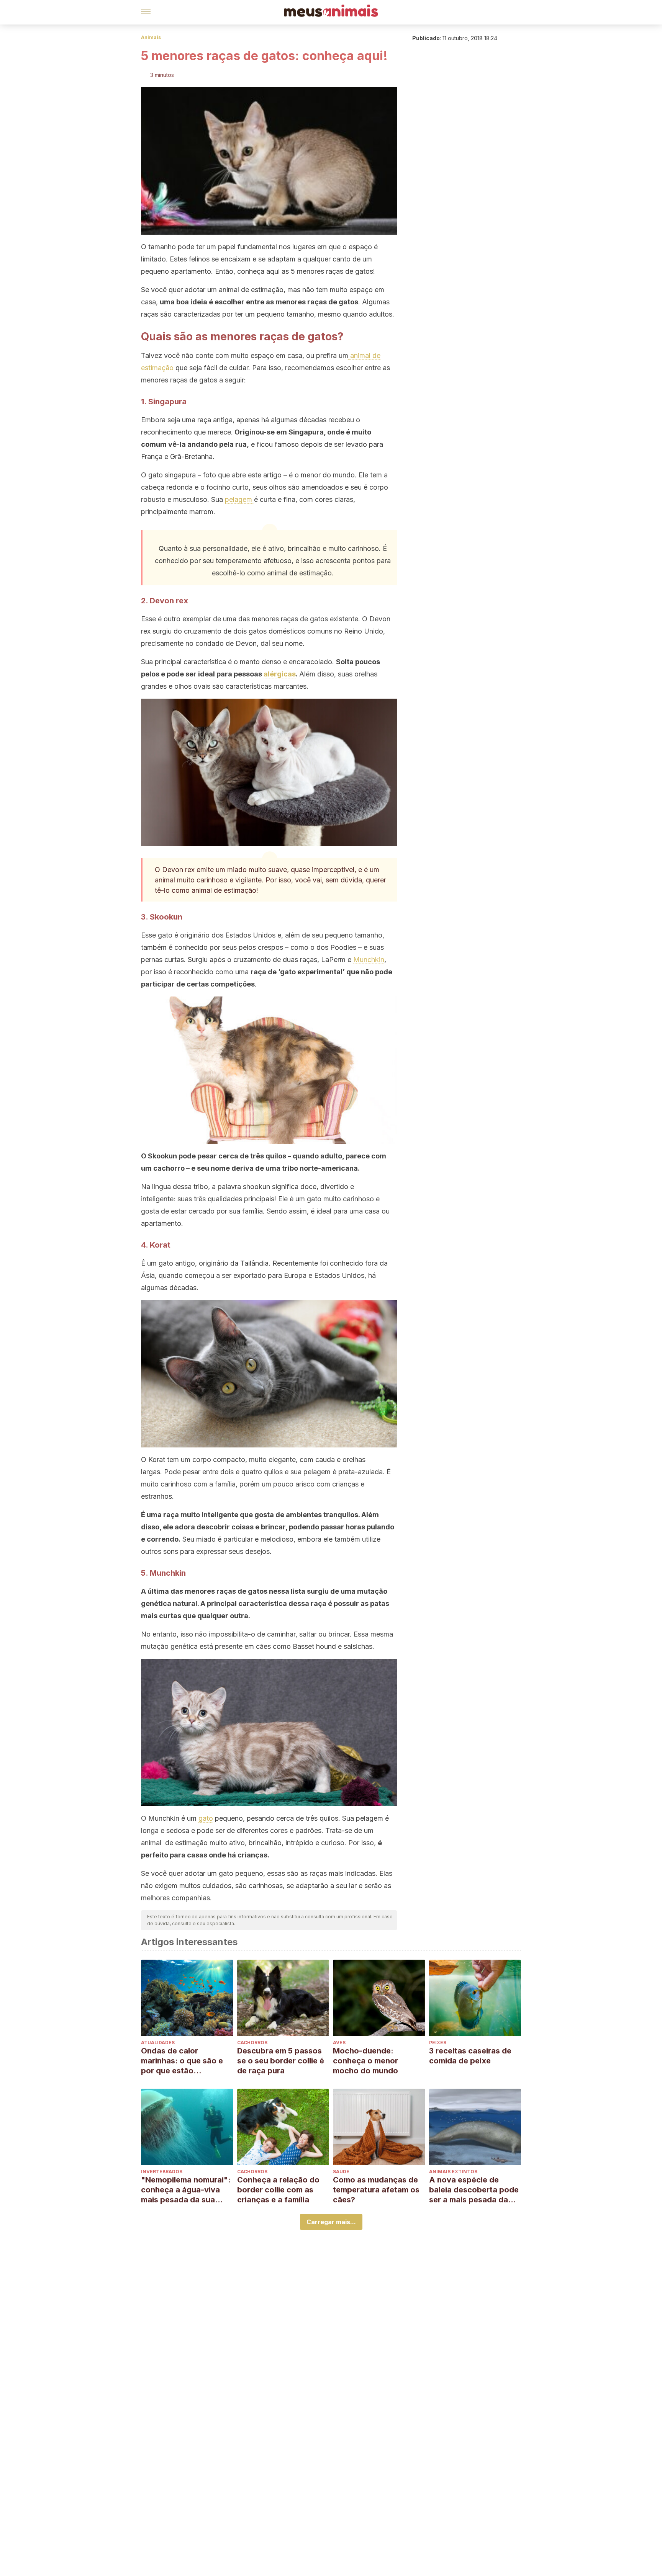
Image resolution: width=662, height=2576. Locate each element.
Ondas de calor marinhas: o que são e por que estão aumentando (182, 2061)
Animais (151, 37)
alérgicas (280, 674)
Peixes (438, 2043)
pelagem (239, 499)
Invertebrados (162, 2172)
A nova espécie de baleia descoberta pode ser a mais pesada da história (474, 2190)
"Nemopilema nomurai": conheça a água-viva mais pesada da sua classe (186, 2190)
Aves (339, 2043)
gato (206, 1818)
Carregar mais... (331, 2222)
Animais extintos (453, 2172)
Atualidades (158, 2043)
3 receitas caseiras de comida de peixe (470, 2056)
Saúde (341, 2172)
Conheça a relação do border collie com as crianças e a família (278, 2190)
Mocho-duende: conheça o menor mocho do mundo (365, 2061)
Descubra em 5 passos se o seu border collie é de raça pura (281, 2061)
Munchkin (369, 960)
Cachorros (252, 2043)
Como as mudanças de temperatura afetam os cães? (376, 2190)
